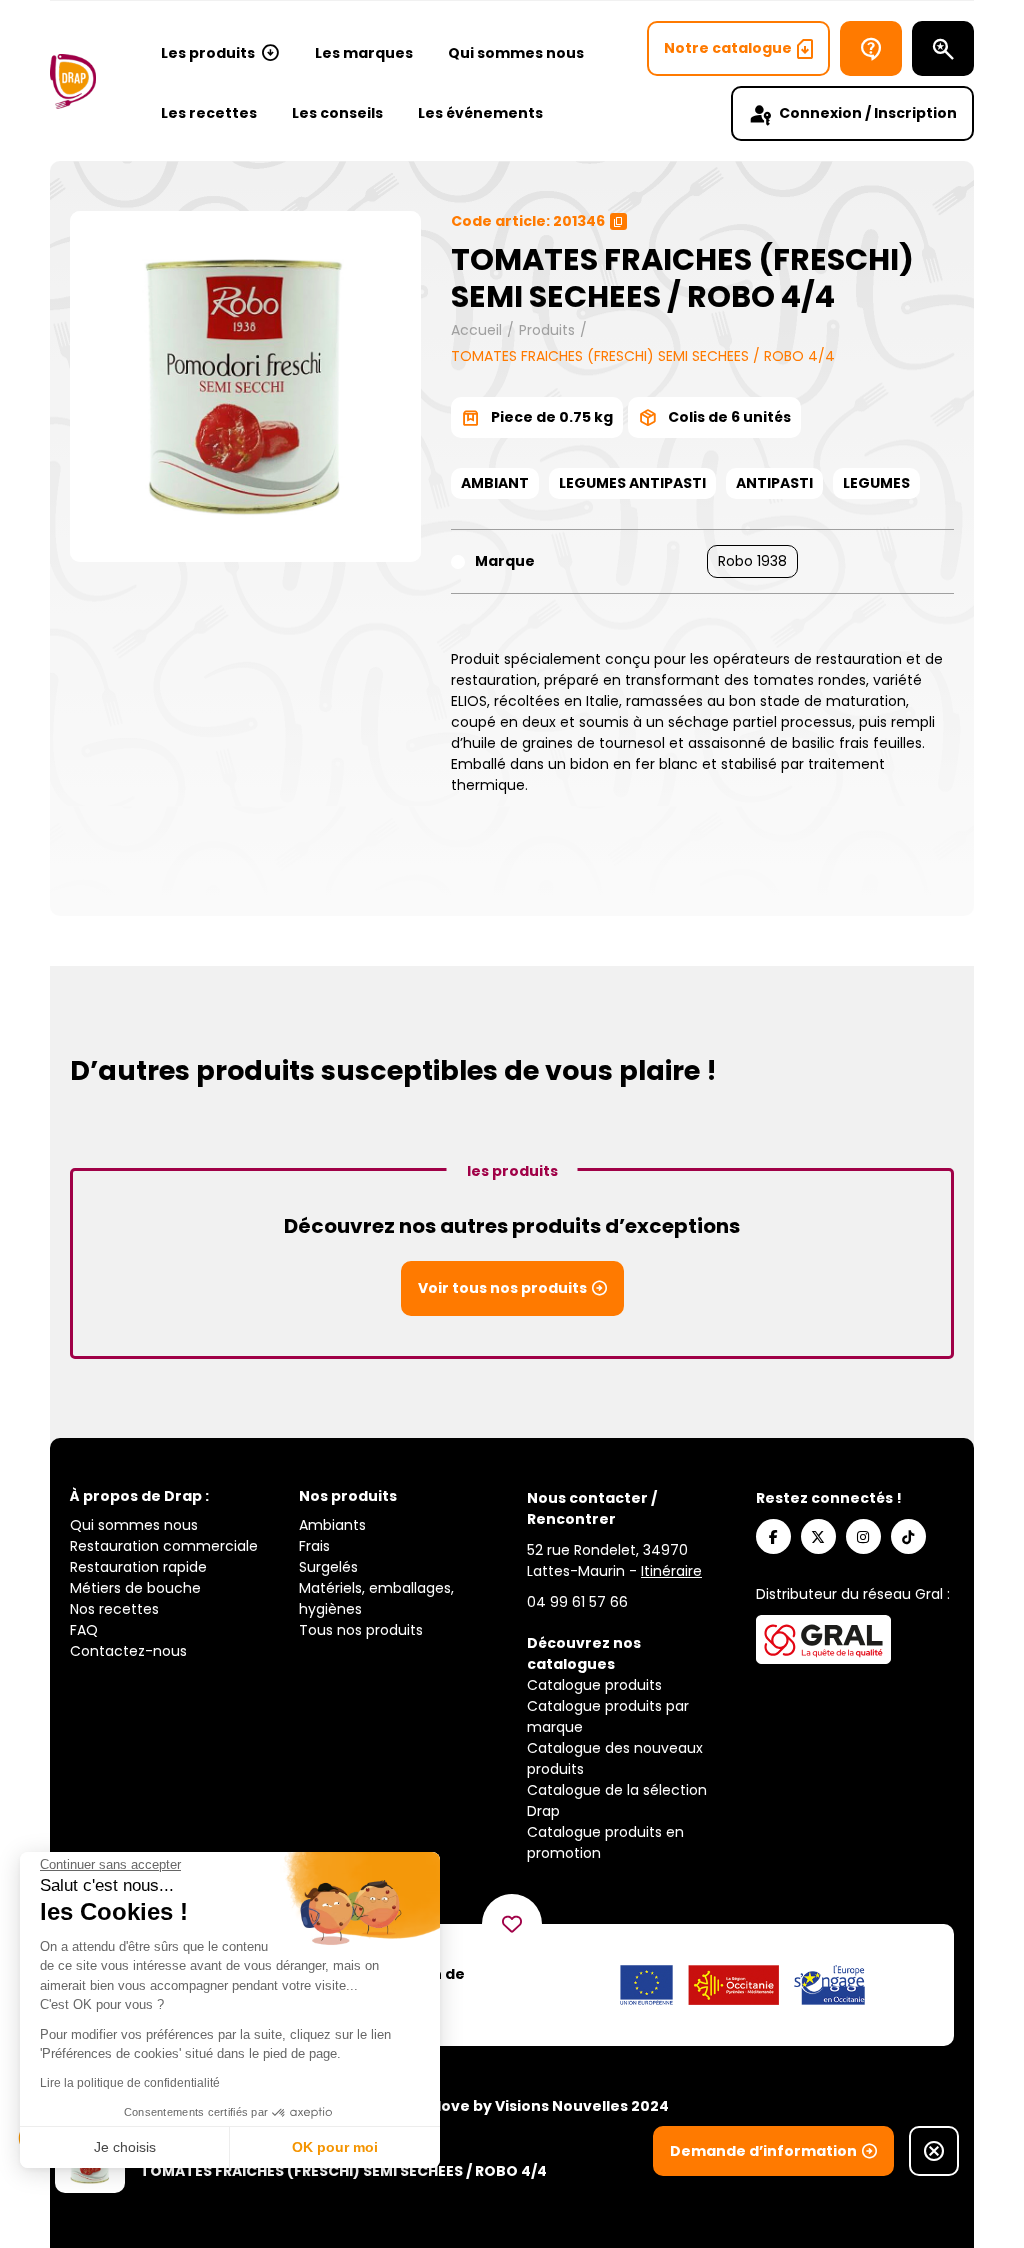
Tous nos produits (361, 1630)
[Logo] (73, 81)
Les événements (480, 113)
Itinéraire (671, 1571)
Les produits (208, 53)
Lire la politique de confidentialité (130, 2083)
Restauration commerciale (164, 1546)
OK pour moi (335, 2147)
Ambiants (332, 1525)
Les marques (364, 53)
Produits (547, 330)
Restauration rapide (138, 1567)
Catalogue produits (594, 1685)
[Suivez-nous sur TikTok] (908, 1536)
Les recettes (209, 113)
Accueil (476, 330)
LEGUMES (876, 483)
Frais (314, 1546)
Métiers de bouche (135, 1588)
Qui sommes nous (516, 53)
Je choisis (125, 2147)
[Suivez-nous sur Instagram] (863, 1536)
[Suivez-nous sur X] (818, 1536)
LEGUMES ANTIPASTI (632, 483)
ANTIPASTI (774, 483)
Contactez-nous (128, 1651)
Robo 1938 (752, 561)
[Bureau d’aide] (871, 48)
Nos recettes (114, 1609)
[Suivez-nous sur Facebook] (773, 1536)
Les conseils (337, 113)
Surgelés (328, 1567)
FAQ (84, 1630)
